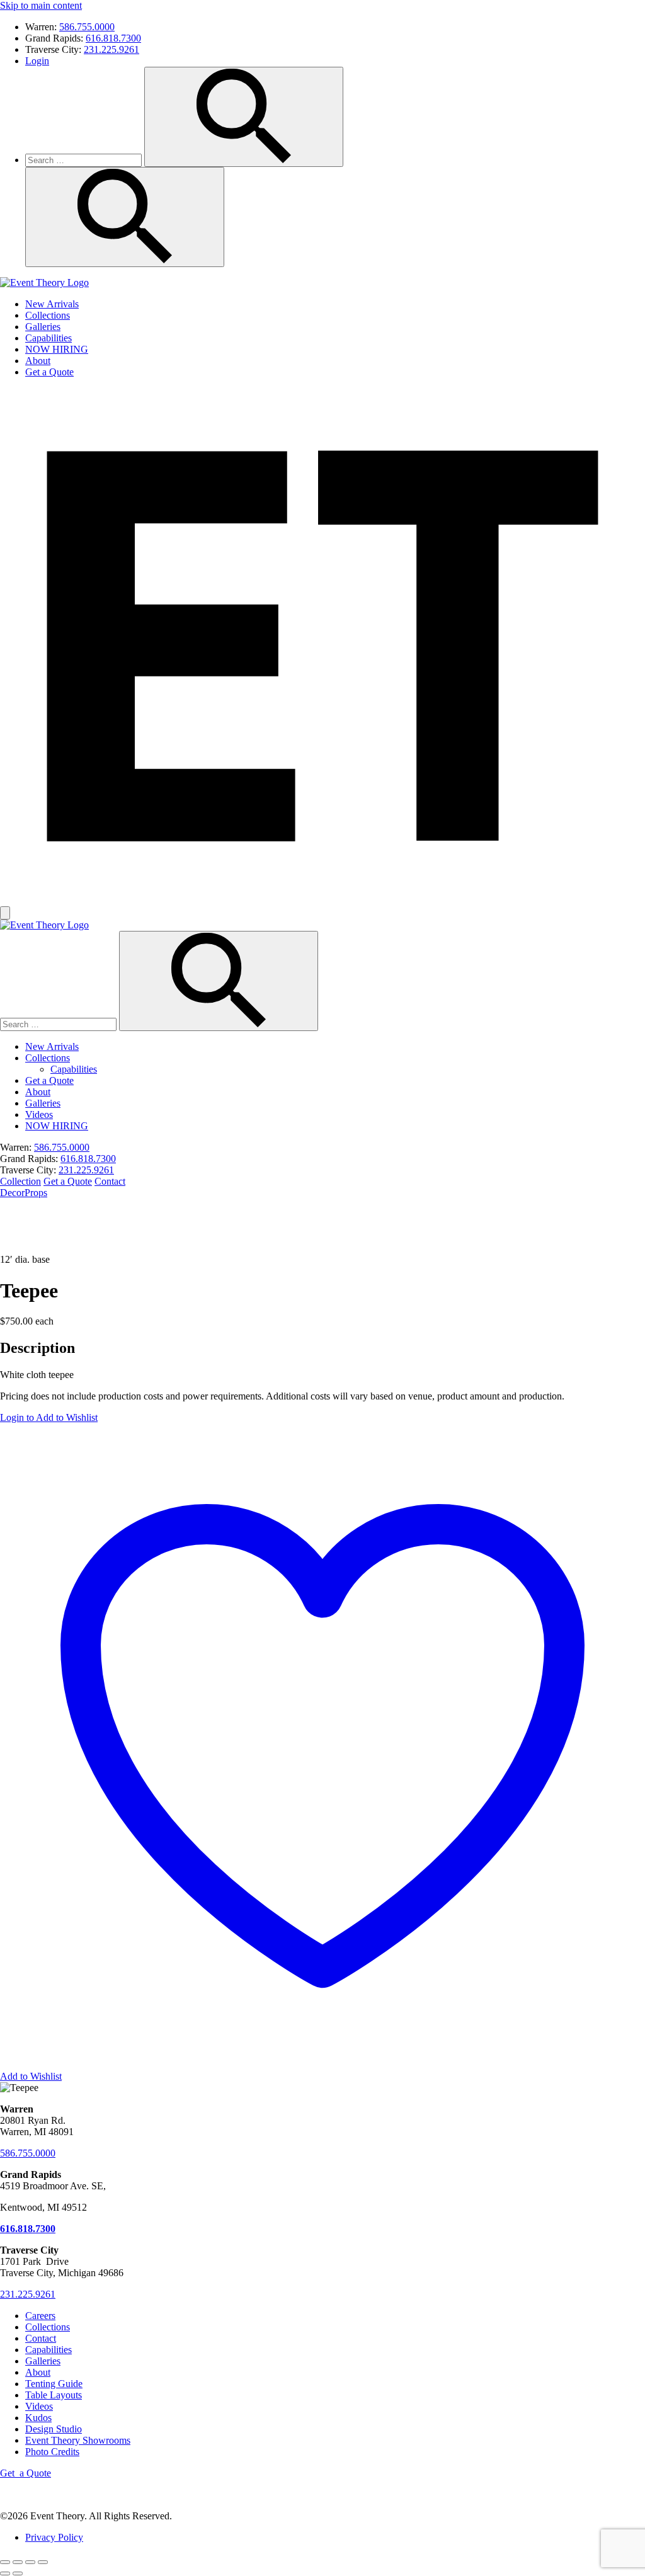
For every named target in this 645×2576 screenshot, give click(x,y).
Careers (40, 2316)
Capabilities (49, 338)
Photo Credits (52, 2452)
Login (37, 61)
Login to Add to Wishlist (49, 1417)
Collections (48, 315)
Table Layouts (54, 2395)
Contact (110, 1181)
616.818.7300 (113, 38)
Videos (39, 1114)
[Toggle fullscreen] (18, 2562)
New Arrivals (52, 304)
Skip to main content (41, 5)
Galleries (43, 327)
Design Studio (54, 2429)
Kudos (38, 2418)
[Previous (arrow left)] (5, 2573)
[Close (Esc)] (43, 2562)
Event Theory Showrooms (78, 2440)
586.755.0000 (87, 27)
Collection (20, 1181)
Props (36, 1193)
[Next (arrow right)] (18, 2573)
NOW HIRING (57, 349)
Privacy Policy (54, 2537)
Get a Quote (49, 372)
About (38, 361)
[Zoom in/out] (5, 2562)
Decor (12, 1193)
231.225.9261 (111, 49)
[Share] (30, 2562)
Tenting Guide (54, 2384)
